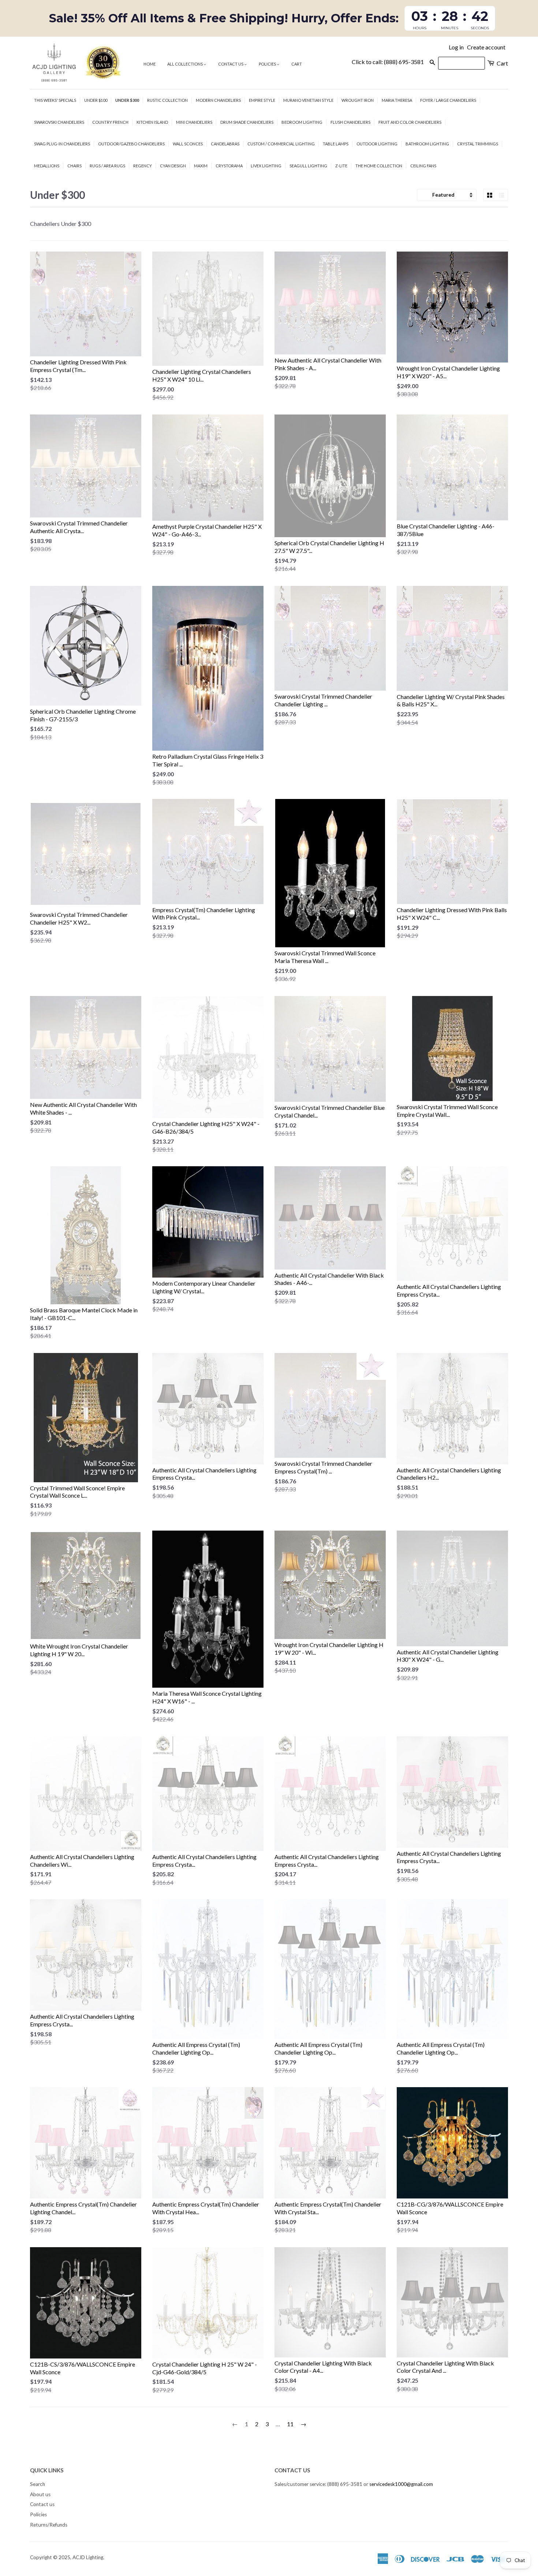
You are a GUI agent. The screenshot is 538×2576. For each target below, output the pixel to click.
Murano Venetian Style (308, 100)
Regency (143, 166)
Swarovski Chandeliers (59, 122)
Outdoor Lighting (377, 144)
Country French (110, 122)
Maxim (201, 166)
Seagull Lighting (308, 166)
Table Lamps (336, 144)
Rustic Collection (167, 100)
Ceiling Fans (423, 166)
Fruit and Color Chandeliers (410, 122)
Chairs (74, 166)
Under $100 (96, 100)
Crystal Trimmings (478, 144)
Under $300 (127, 100)
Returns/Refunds (49, 2525)
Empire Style (262, 100)
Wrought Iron (358, 100)
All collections (185, 64)
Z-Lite (341, 166)
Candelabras (225, 144)
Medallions (47, 166)
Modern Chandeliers (218, 100)
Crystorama (229, 166)
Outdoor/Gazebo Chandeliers (131, 144)
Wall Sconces (188, 144)
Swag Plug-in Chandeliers (62, 144)
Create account (486, 47)
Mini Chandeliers (194, 122)
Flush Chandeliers (350, 122)
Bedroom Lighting (302, 122)
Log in (456, 47)
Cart (297, 64)
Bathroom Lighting (427, 144)
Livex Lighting (266, 166)
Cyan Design (173, 166)
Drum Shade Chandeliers (247, 122)
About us (40, 2494)
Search (38, 2484)
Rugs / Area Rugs (107, 166)
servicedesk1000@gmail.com (401, 2484)
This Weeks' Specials (55, 100)
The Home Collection (379, 166)
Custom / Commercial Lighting (281, 144)
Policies (268, 64)
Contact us (231, 64)
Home (150, 64)
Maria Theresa (397, 100)
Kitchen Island (152, 122)
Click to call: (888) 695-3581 (388, 62)
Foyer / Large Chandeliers (448, 100)
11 (290, 2424)
